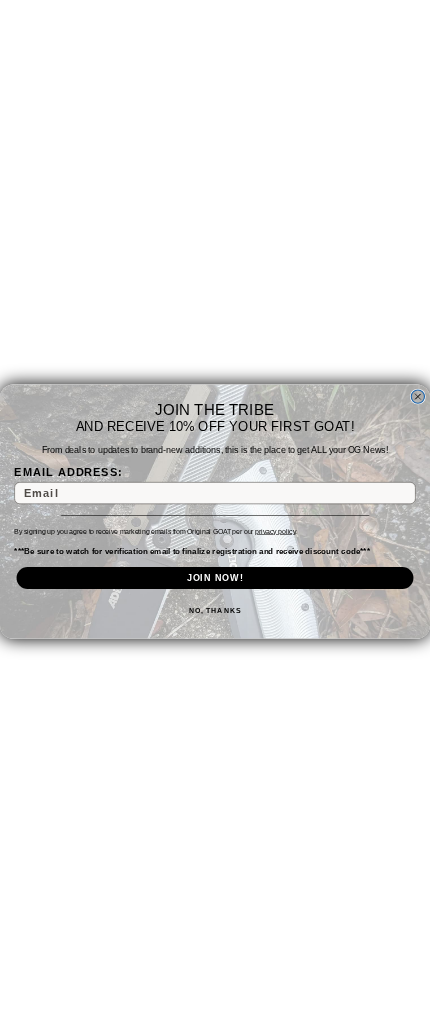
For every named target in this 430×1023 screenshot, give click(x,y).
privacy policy (275, 532)
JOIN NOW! (215, 577)
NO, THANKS (215, 611)
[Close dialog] (417, 396)
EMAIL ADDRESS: (68, 472)
